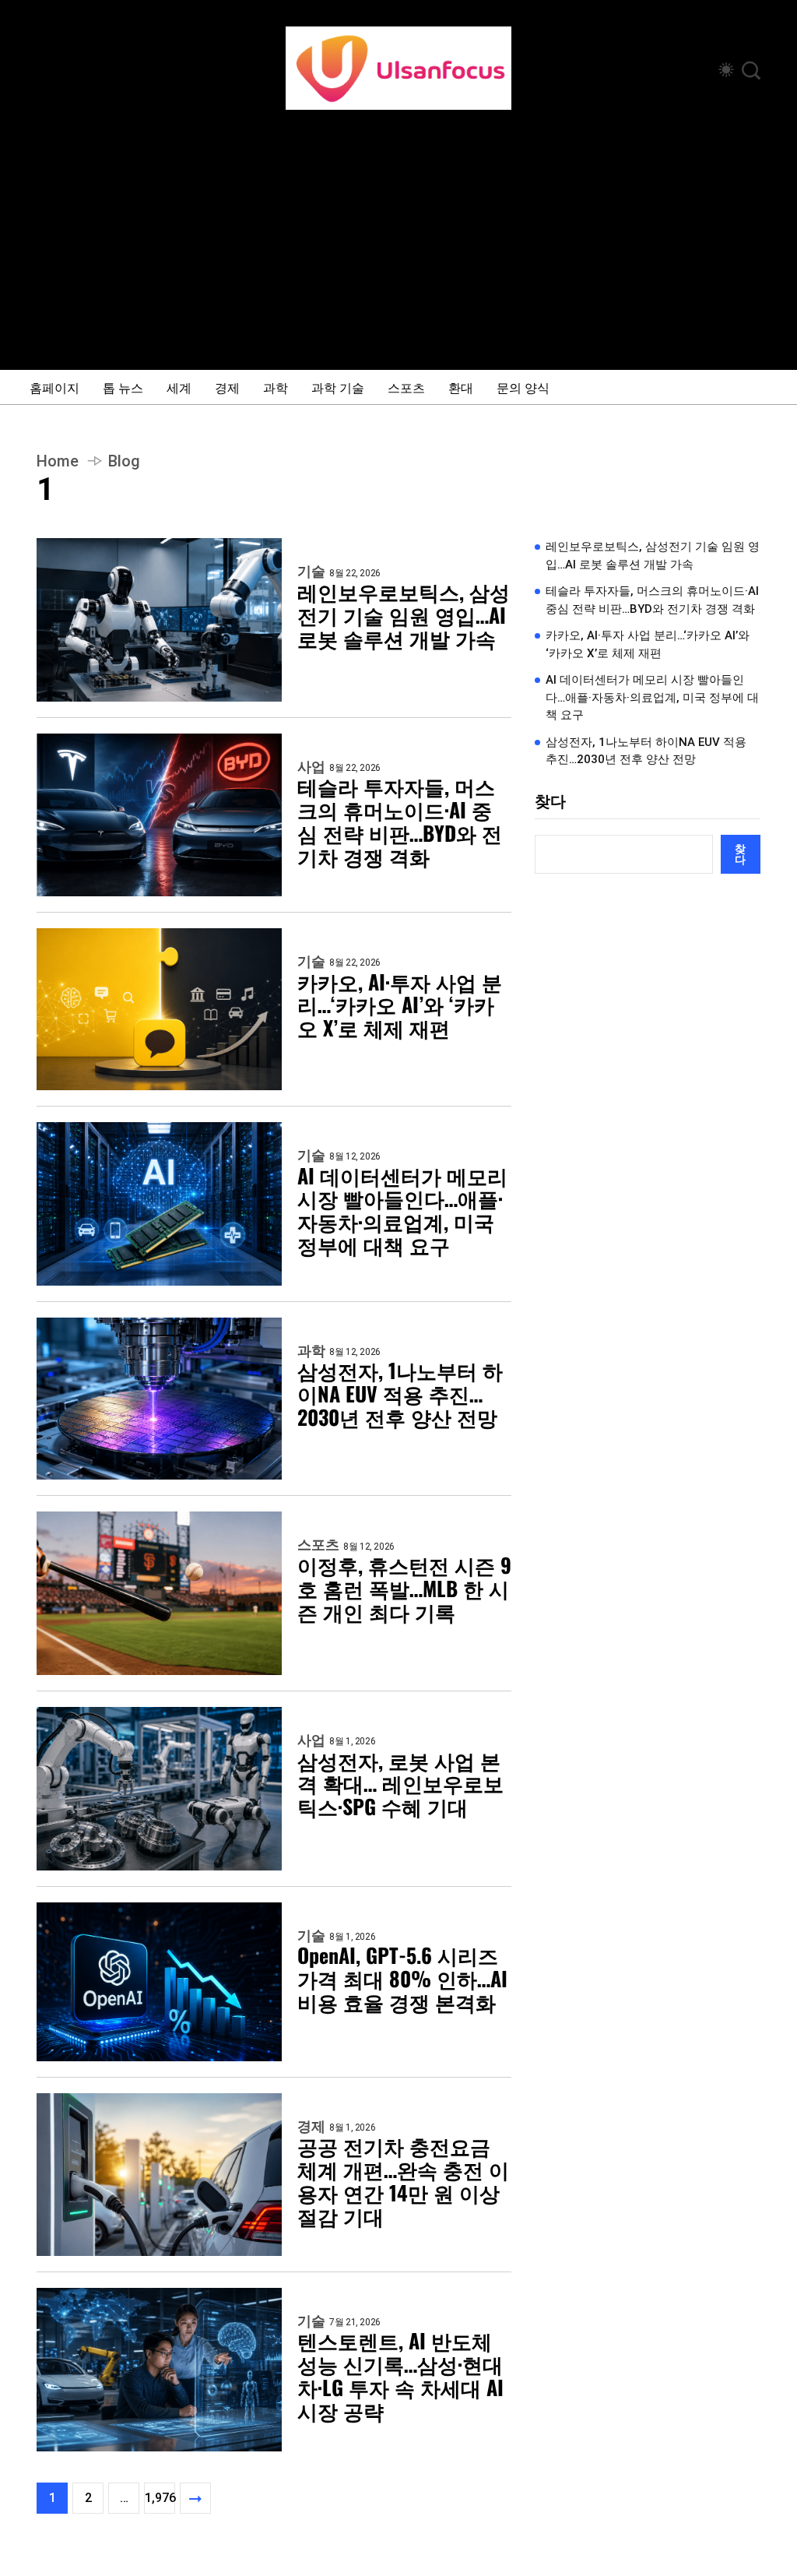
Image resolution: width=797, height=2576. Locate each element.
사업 (311, 767)
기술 (311, 572)
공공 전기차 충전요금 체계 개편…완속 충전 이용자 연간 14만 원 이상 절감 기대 (403, 2181)
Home (58, 461)
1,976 (160, 2498)
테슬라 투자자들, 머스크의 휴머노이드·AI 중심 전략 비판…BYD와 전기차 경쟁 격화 (400, 822)
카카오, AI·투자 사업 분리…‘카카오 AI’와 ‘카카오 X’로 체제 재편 (400, 1005)
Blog (124, 461)
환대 (461, 387)
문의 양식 (523, 387)
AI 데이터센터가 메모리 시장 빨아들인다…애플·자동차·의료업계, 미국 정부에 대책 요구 (402, 1211)
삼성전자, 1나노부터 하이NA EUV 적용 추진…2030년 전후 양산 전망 (400, 1394)
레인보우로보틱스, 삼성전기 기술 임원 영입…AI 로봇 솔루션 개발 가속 (404, 615)
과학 (276, 387)
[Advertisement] (398, 227)
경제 (227, 387)
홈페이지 (54, 387)
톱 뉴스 (123, 387)
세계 (179, 387)
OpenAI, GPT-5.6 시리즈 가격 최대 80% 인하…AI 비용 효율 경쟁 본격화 (402, 1979)
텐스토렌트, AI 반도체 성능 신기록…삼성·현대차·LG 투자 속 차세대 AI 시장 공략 (400, 2376)
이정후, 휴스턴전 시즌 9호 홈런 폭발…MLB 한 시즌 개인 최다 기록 (404, 1589)
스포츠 (406, 387)
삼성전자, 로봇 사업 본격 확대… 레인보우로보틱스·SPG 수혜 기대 (400, 1784)
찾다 (550, 801)
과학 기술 (338, 387)
